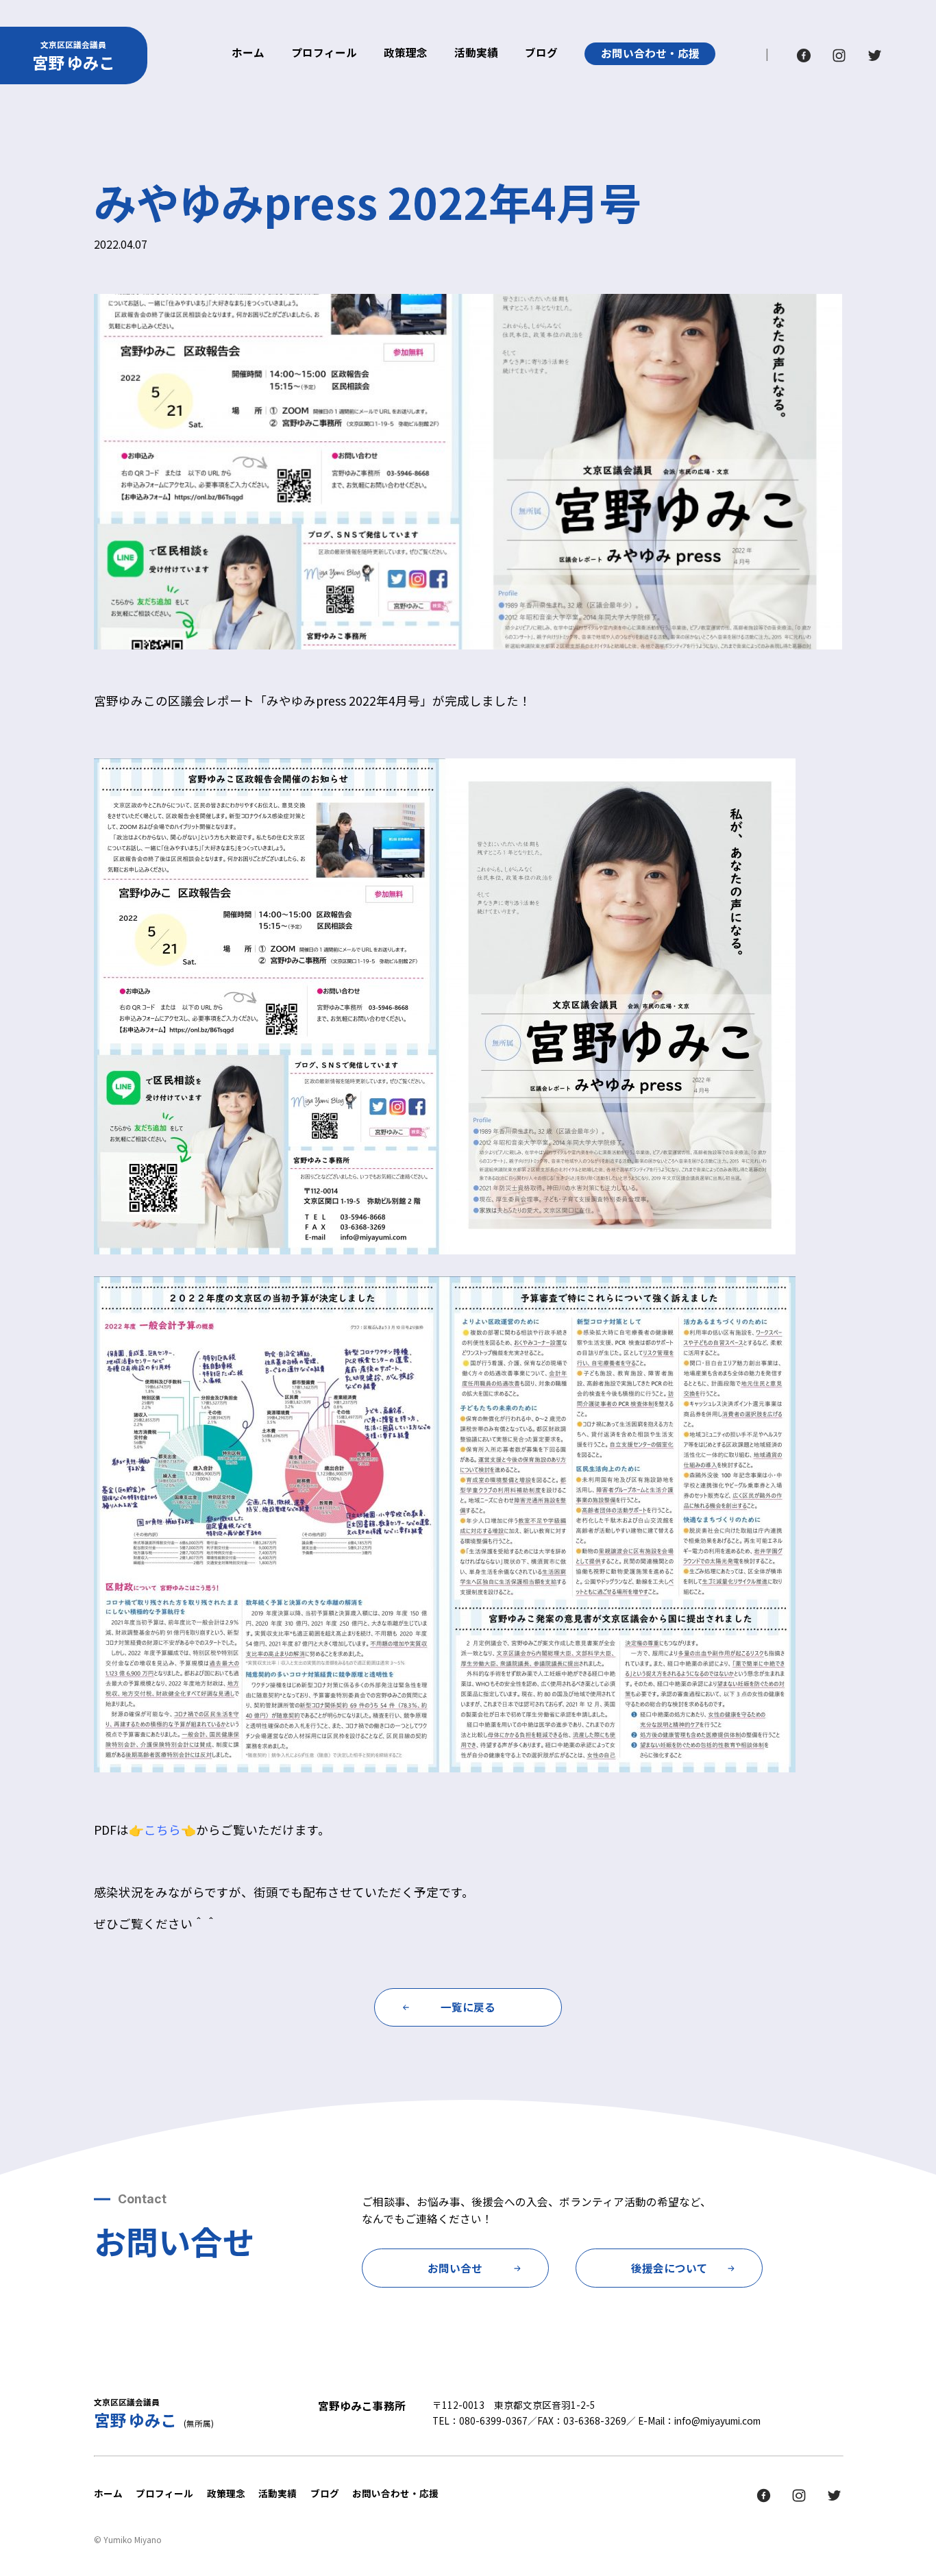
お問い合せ (455, 2268)
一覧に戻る (468, 2007)
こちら (162, 1830)
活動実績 (476, 53)
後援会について (669, 2268)
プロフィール (324, 53)
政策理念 (406, 53)
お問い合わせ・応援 (650, 53)
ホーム (248, 53)
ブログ (541, 53)
